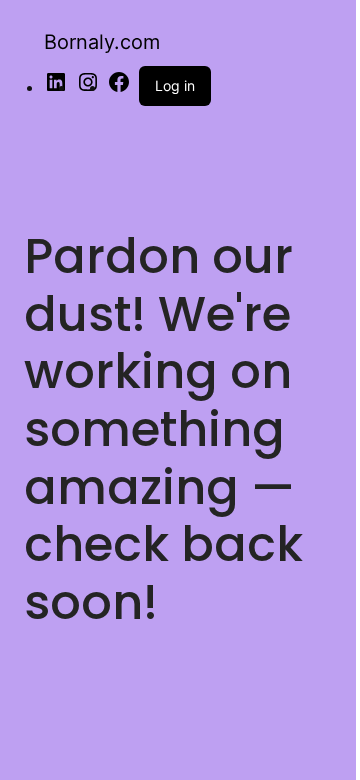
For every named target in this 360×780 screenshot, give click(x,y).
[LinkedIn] (56, 88)
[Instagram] (88, 88)
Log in (175, 85)
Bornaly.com (102, 42)
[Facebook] (119, 88)
